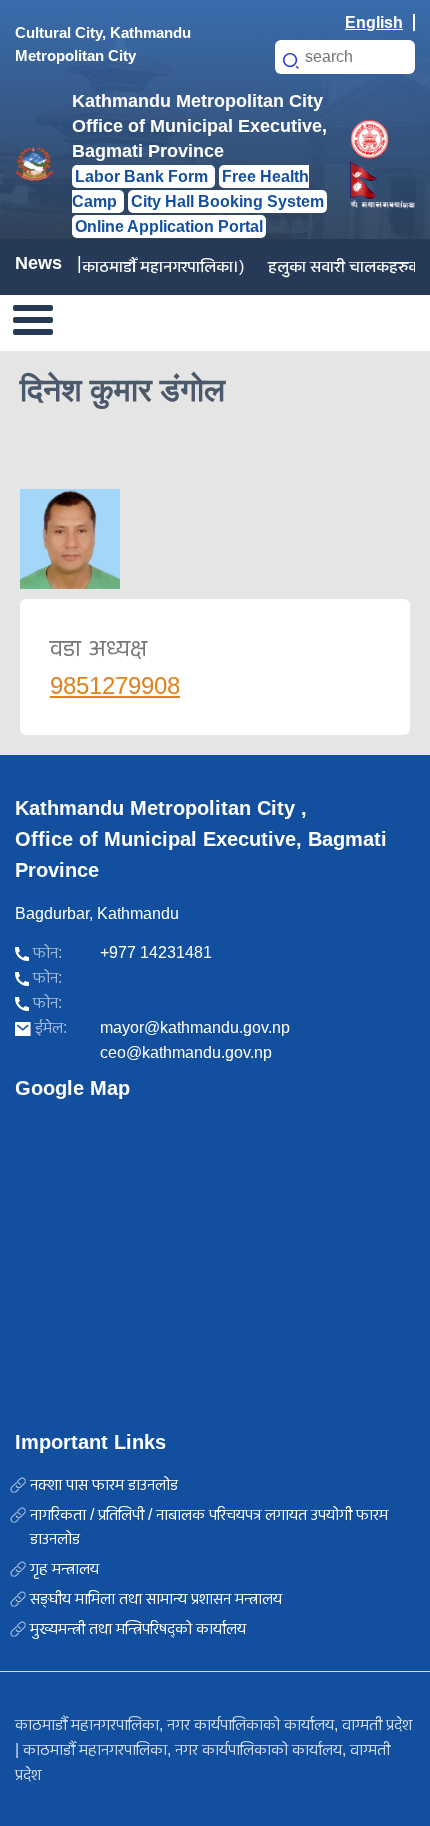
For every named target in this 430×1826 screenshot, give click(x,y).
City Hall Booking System (227, 201)
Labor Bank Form (143, 176)
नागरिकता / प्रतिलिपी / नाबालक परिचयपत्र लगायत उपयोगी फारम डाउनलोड (209, 1526)
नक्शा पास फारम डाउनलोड (104, 1484)
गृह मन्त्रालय (64, 1568)
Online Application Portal (169, 226)
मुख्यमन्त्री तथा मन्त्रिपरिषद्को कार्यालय (138, 1628)
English (374, 22)
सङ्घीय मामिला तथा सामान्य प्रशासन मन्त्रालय (156, 1598)
